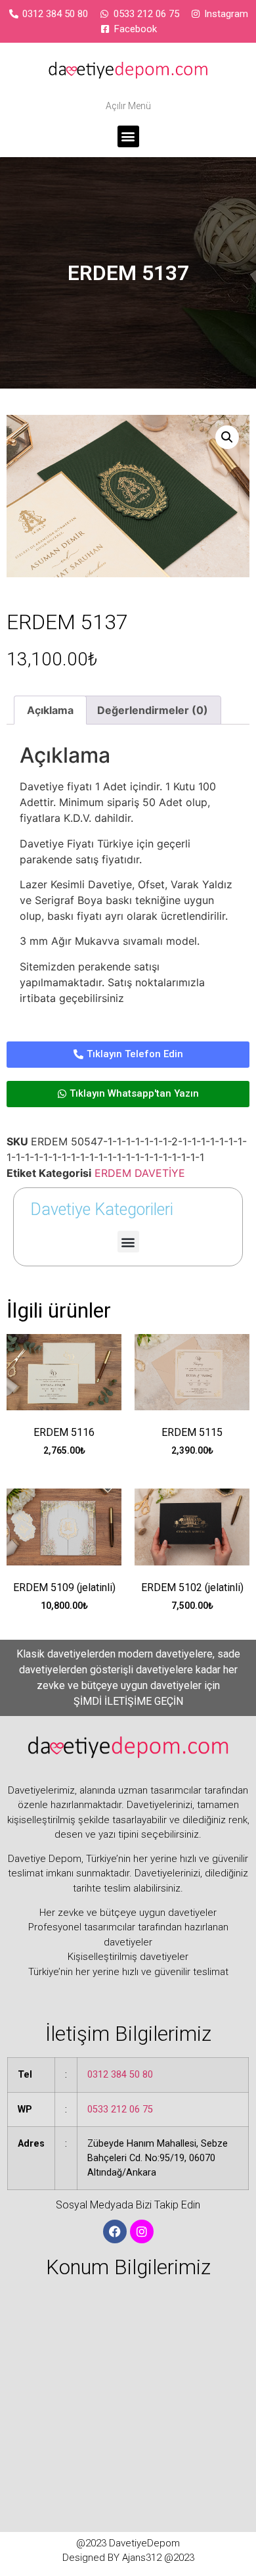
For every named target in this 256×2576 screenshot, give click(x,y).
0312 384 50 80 (120, 2075)
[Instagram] (142, 2231)
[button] (128, 136)
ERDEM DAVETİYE (140, 1173)
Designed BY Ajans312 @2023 (128, 2558)
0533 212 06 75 (120, 2110)
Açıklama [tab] (50, 710)
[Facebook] (115, 2231)
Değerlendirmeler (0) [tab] (153, 710)
